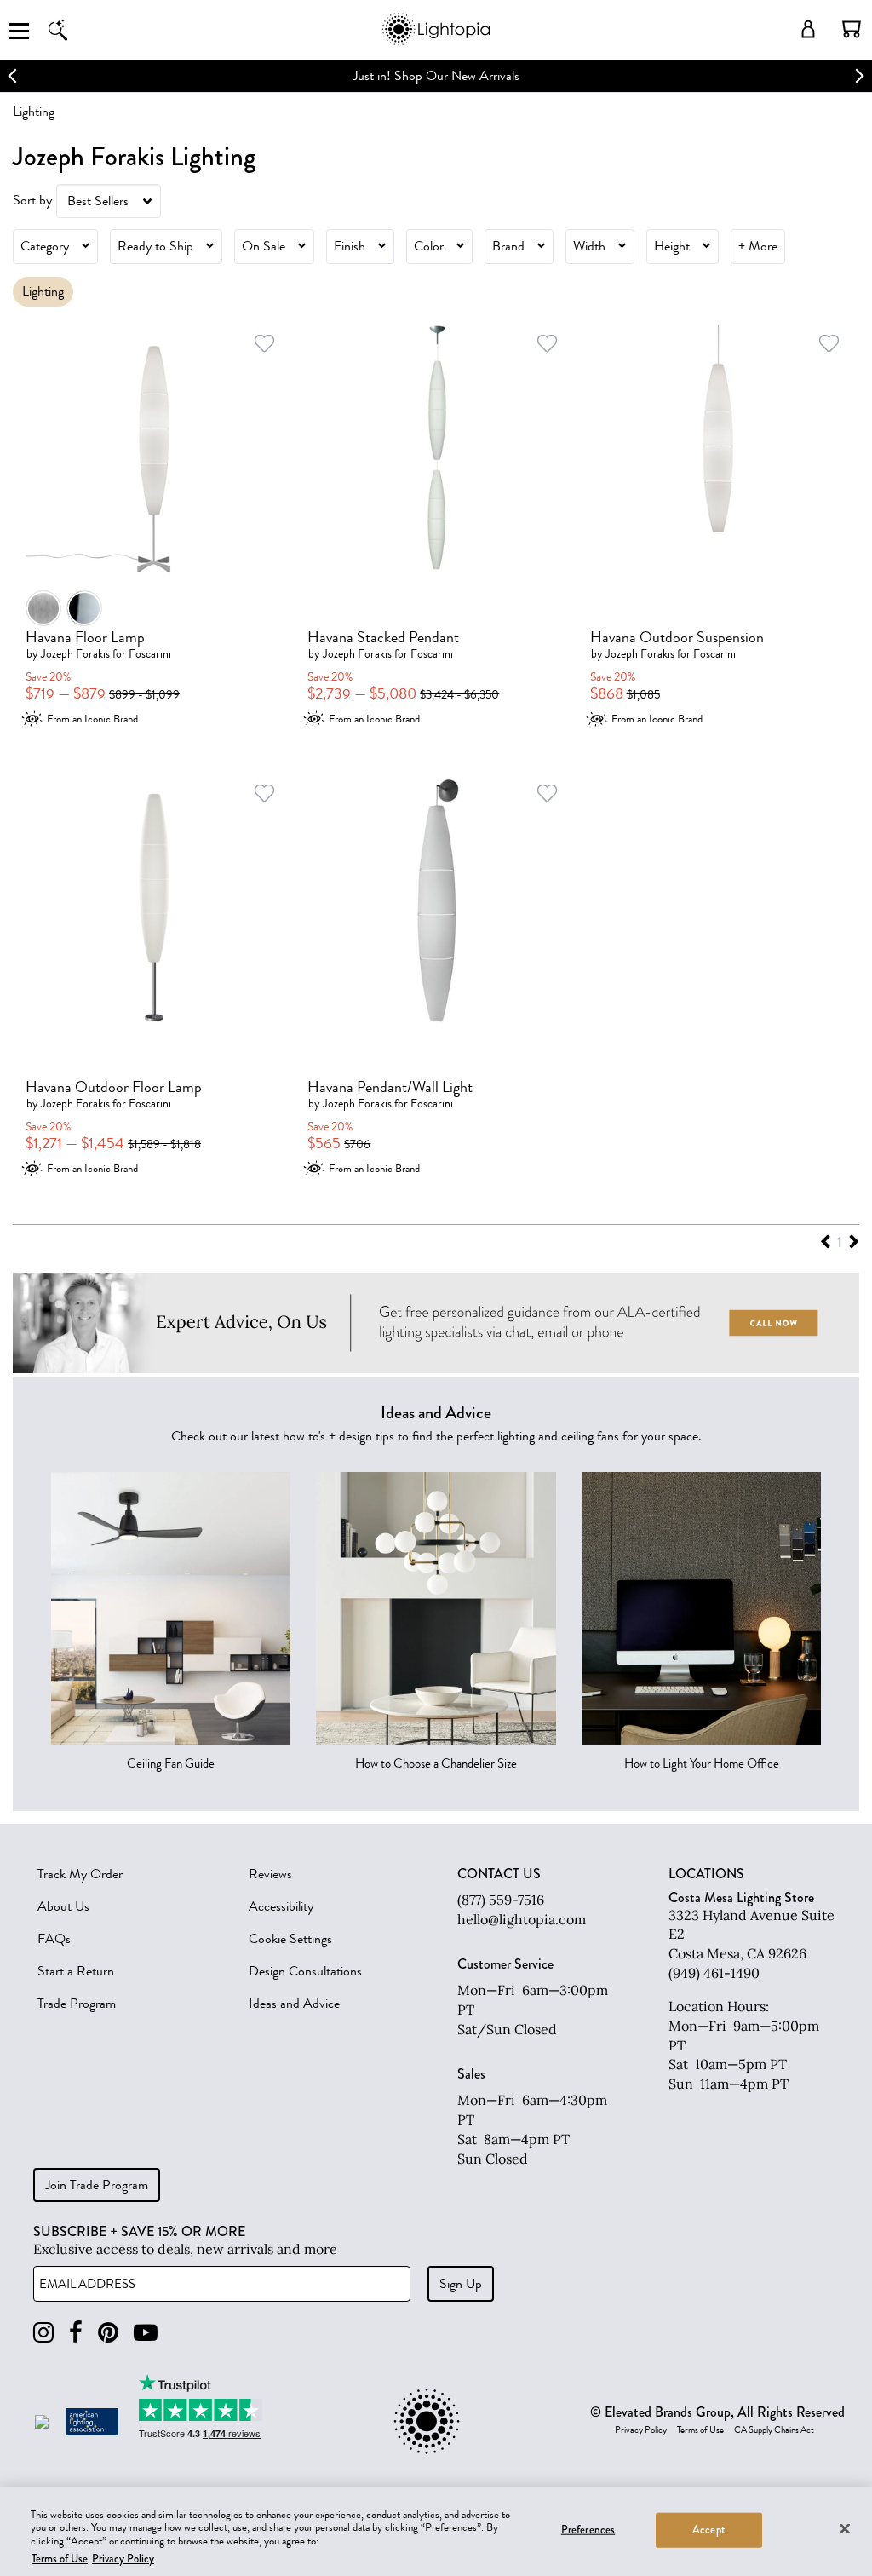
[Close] (845, 2528)
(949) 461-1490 (714, 1973)
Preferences (588, 2530)
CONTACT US (499, 1874)
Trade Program (77, 2004)
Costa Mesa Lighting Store (741, 1897)
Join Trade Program (97, 2185)
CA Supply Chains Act (774, 2430)
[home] (436, 42)
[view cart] (852, 29)
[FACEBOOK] (76, 2333)
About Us (63, 1906)
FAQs (54, 1939)
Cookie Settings (290, 1939)
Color (429, 246)
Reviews (270, 1874)
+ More (758, 246)
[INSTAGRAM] (43, 2333)
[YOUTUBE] (146, 2333)
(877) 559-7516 (501, 1900)
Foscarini (150, 654)
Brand (508, 246)
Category (45, 246)
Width (589, 246)
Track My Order (80, 1874)
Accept (709, 2530)
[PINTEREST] (108, 2333)
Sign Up (461, 2284)
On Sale (264, 246)
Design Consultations (305, 1971)
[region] (436, 2532)
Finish (350, 246)
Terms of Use (700, 2430)
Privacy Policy (641, 2430)
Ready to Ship (155, 246)
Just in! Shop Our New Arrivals (436, 76)
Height (672, 246)
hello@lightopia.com (522, 1919)
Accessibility (281, 1906)
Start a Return (76, 1971)
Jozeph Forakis (75, 654)
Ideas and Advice (294, 2004)
